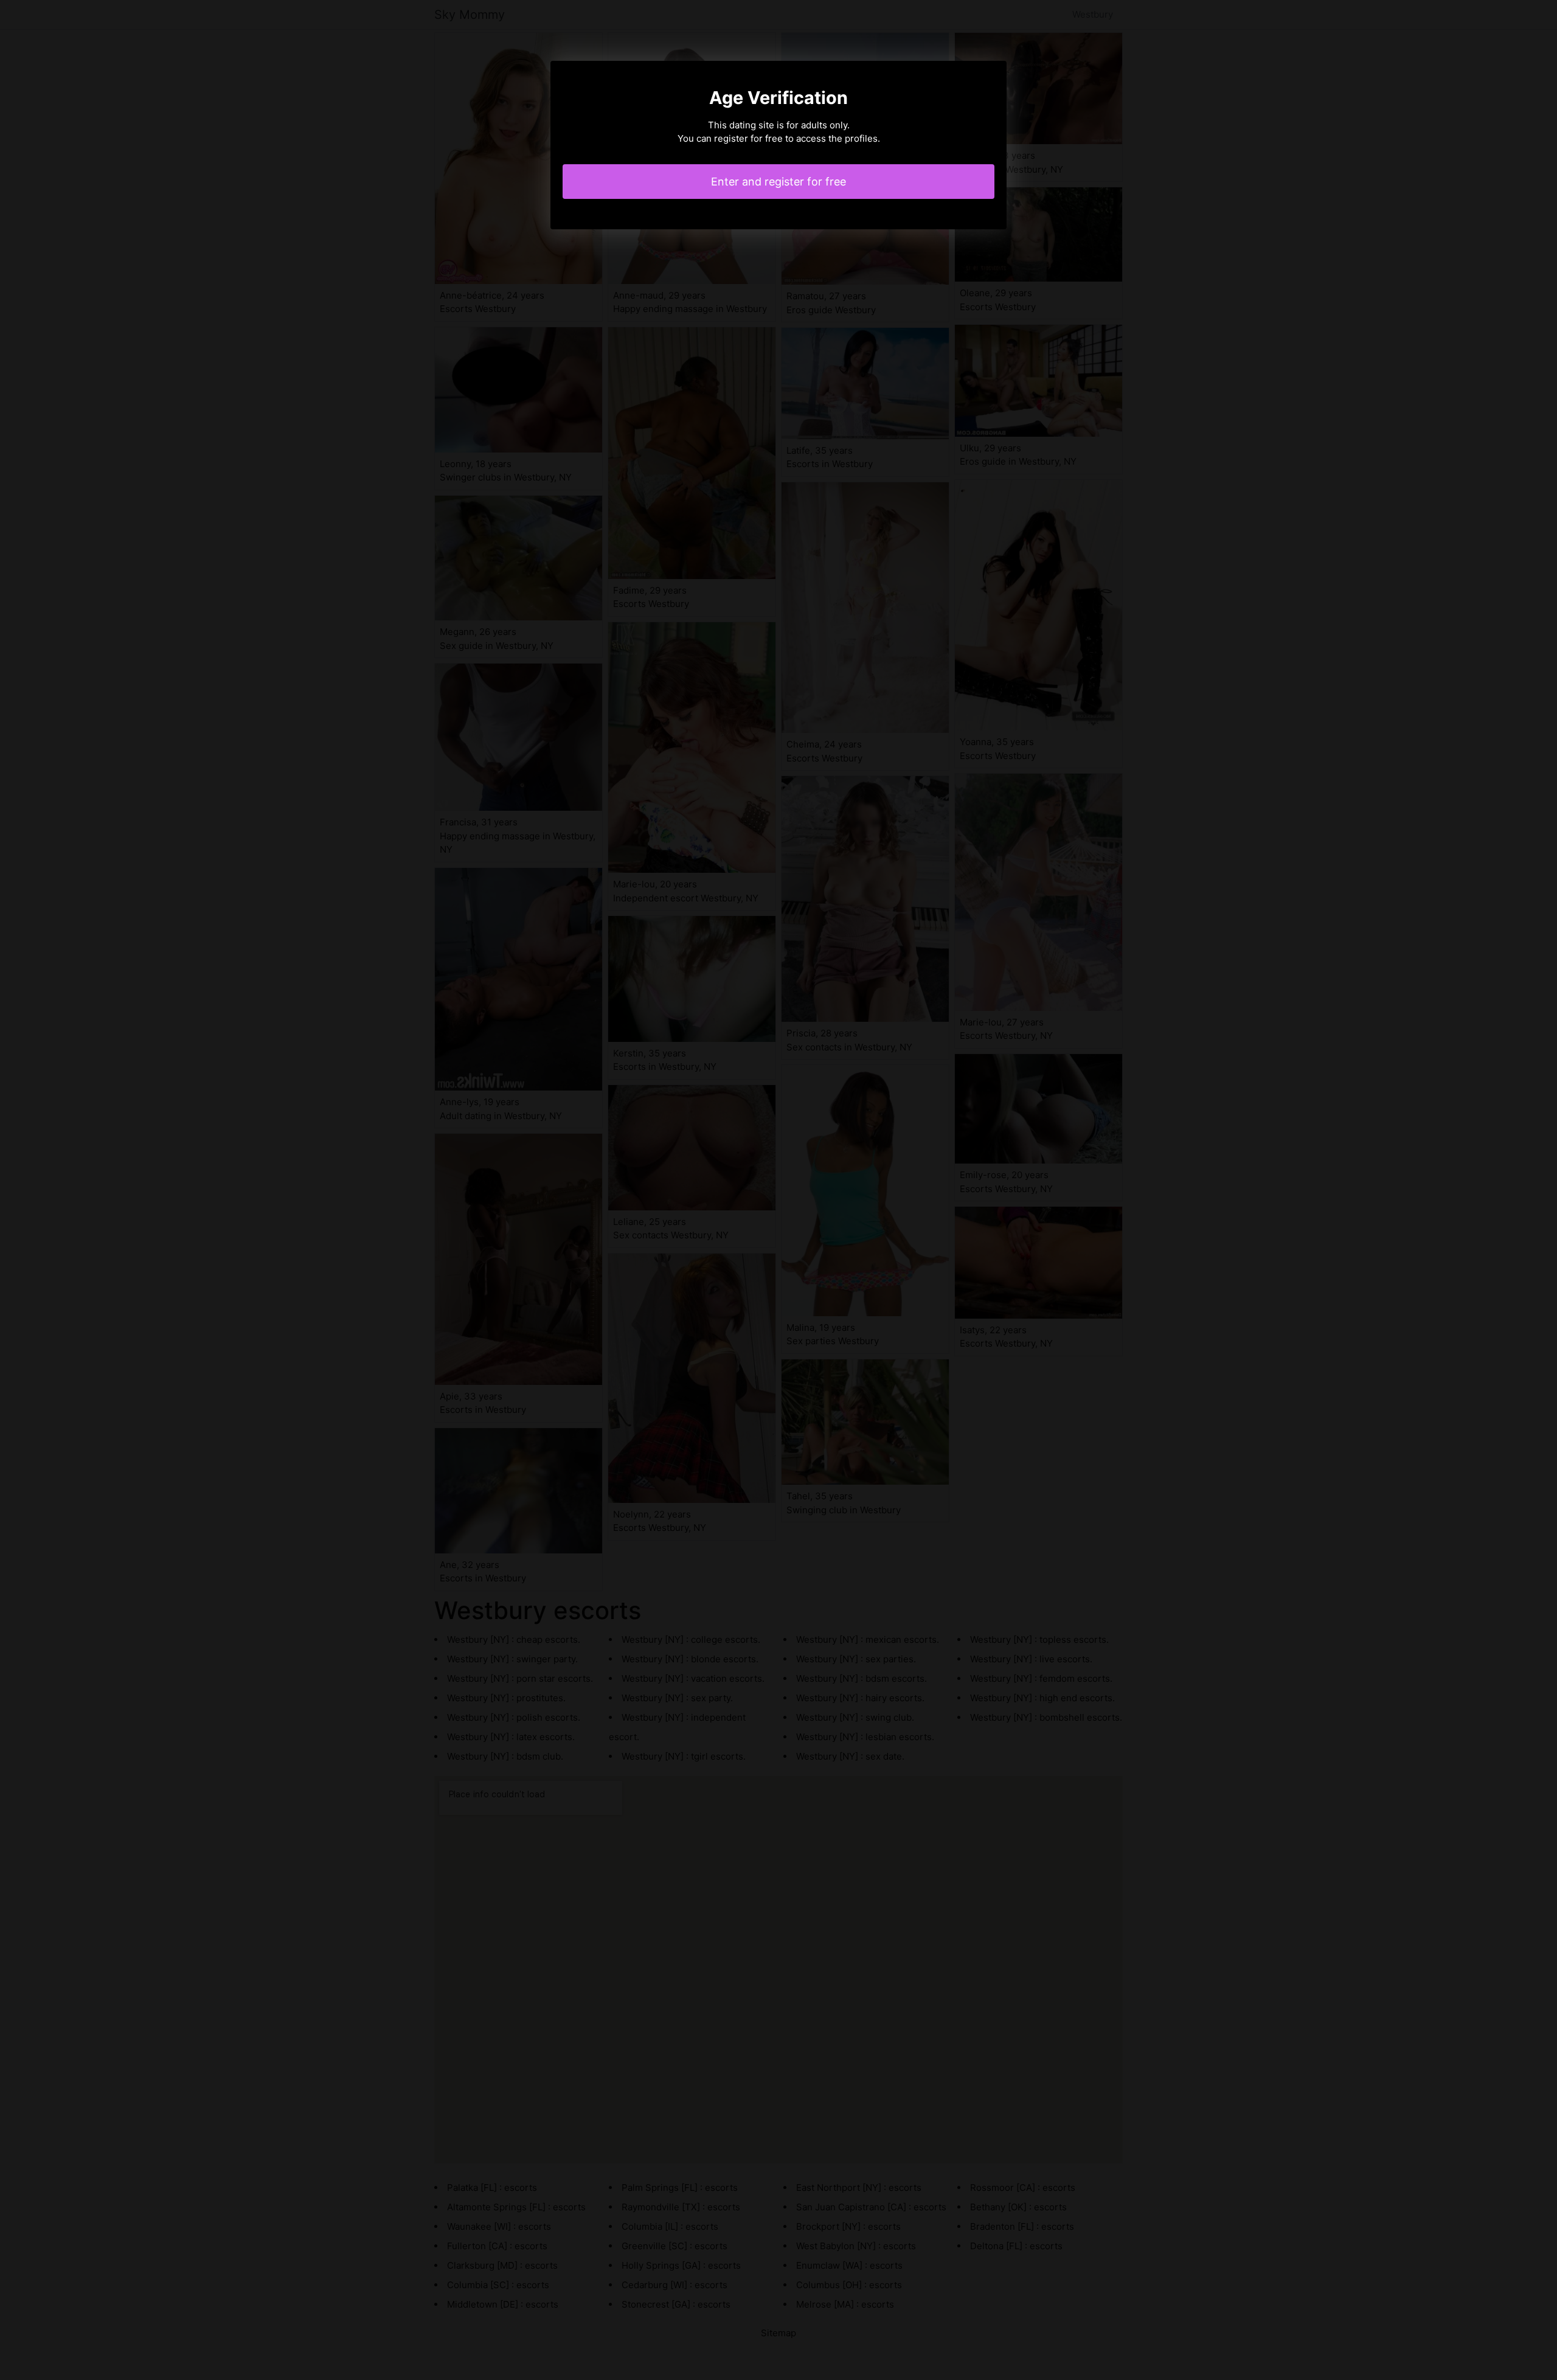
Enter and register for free (778, 182)
